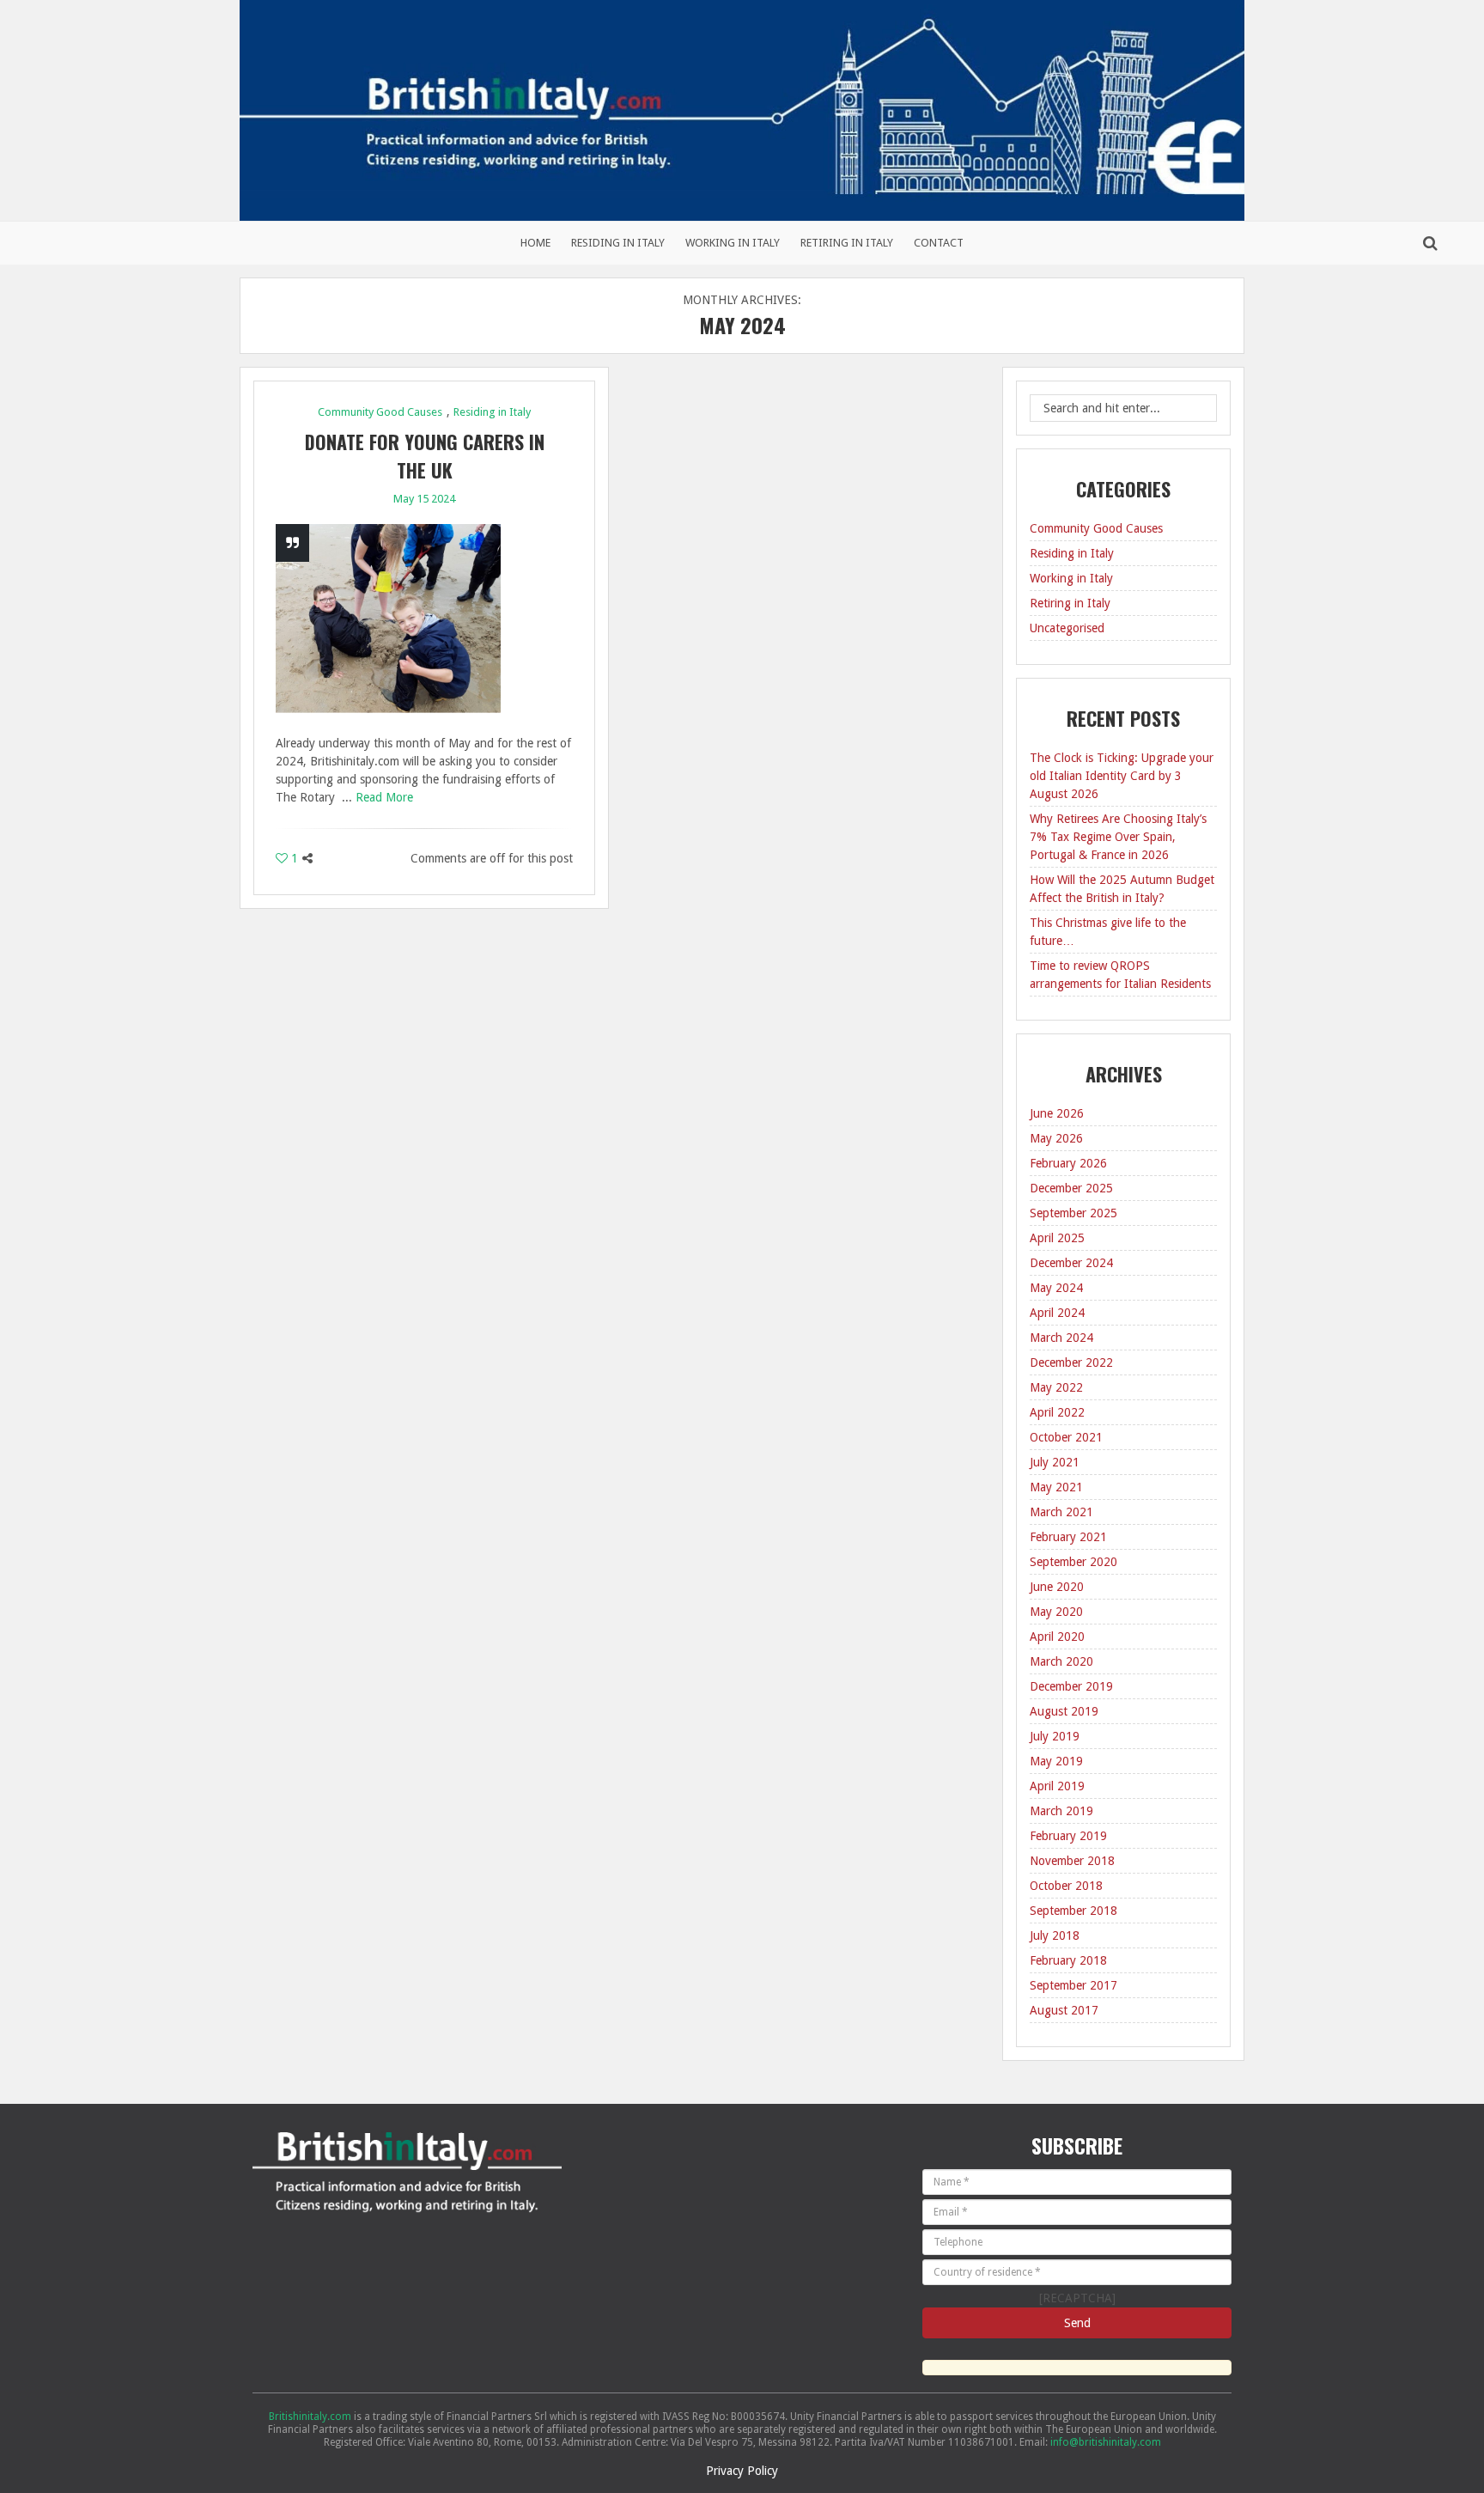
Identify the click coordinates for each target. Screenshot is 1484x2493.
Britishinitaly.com (310, 2417)
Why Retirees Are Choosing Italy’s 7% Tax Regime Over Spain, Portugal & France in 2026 (1118, 837)
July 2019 (1055, 1736)
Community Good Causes (380, 412)
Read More (384, 797)
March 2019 (1061, 1811)
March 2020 (1061, 1661)
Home (535, 243)
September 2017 (1073, 1985)
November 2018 (1072, 1861)
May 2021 (1056, 1487)
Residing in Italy (618, 243)
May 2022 (1056, 1387)
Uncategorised (1067, 628)
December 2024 (1071, 1263)
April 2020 (1057, 1637)
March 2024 (1061, 1338)
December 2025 (1071, 1188)
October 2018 (1066, 1886)
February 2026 (1068, 1163)
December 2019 (1071, 1686)
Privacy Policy (742, 2471)
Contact (939, 243)
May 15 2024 (424, 499)
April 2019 (1057, 1786)
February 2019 (1068, 1836)
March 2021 (1061, 1512)
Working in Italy (733, 243)
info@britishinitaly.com (1106, 2442)
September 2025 (1073, 1213)
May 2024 (1056, 1288)
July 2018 (1055, 1935)
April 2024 (1057, 1313)
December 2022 (1071, 1362)
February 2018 (1068, 1960)
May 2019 (1056, 1761)
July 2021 (1055, 1462)
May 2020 (1056, 1612)
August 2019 (1064, 1711)
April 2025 (1057, 1238)
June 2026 (1057, 1113)
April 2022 (1057, 1412)
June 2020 (1057, 1587)
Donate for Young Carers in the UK (425, 456)
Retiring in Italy (847, 243)
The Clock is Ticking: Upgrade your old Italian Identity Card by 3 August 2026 (1122, 776)
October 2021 (1066, 1437)
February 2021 (1068, 1537)
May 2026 (1056, 1138)
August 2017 (1064, 2010)
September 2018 (1073, 1911)
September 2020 (1073, 1562)
